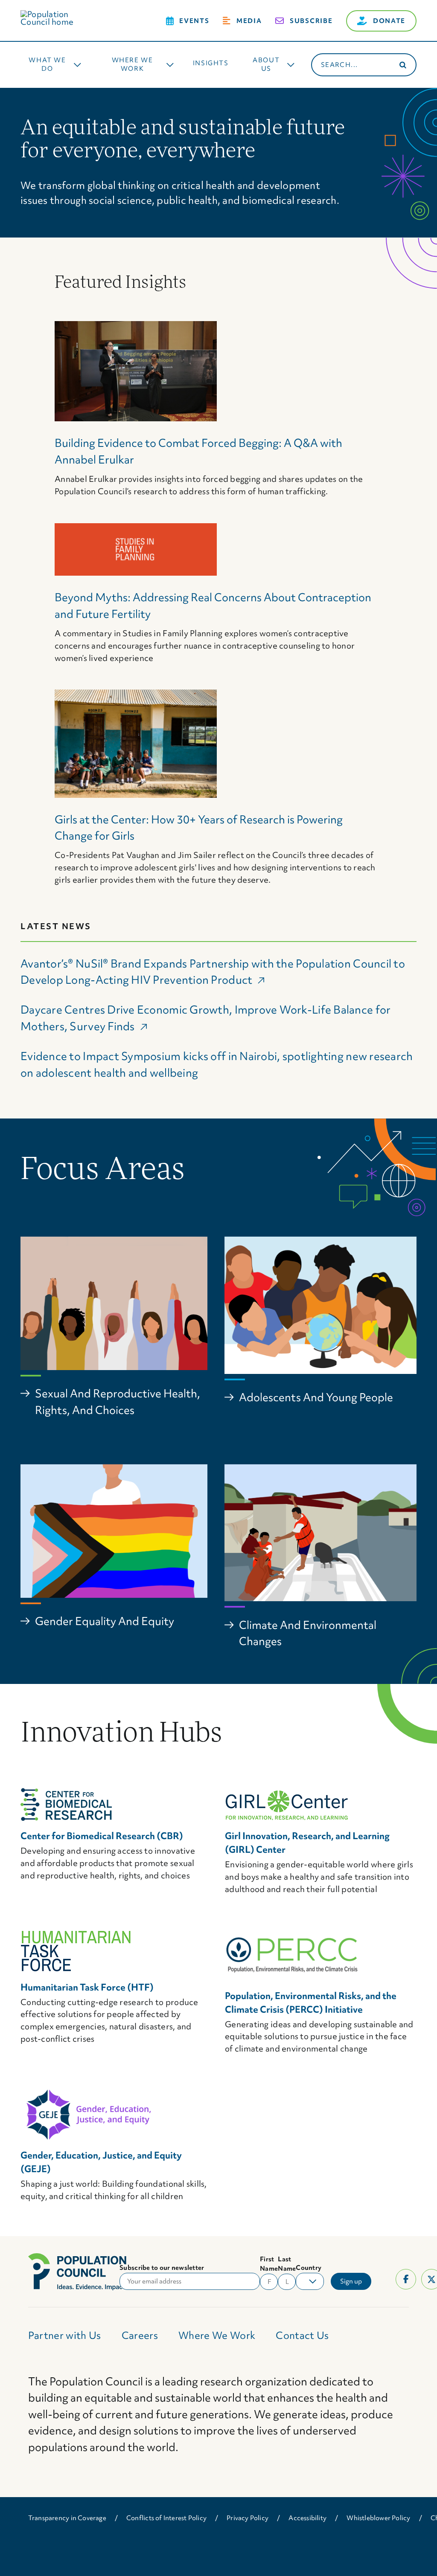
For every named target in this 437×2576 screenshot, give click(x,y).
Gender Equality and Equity (105, 1621)
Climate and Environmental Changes (308, 1633)
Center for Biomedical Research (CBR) (102, 1836)
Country (309, 2268)
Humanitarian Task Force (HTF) (87, 1987)
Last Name (287, 2264)
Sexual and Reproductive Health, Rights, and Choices (118, 1402)
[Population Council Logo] (57, 14)
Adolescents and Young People (316, 1397)
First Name (269, 2264)
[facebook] (406, 2279)
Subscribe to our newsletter (162, 2268)
